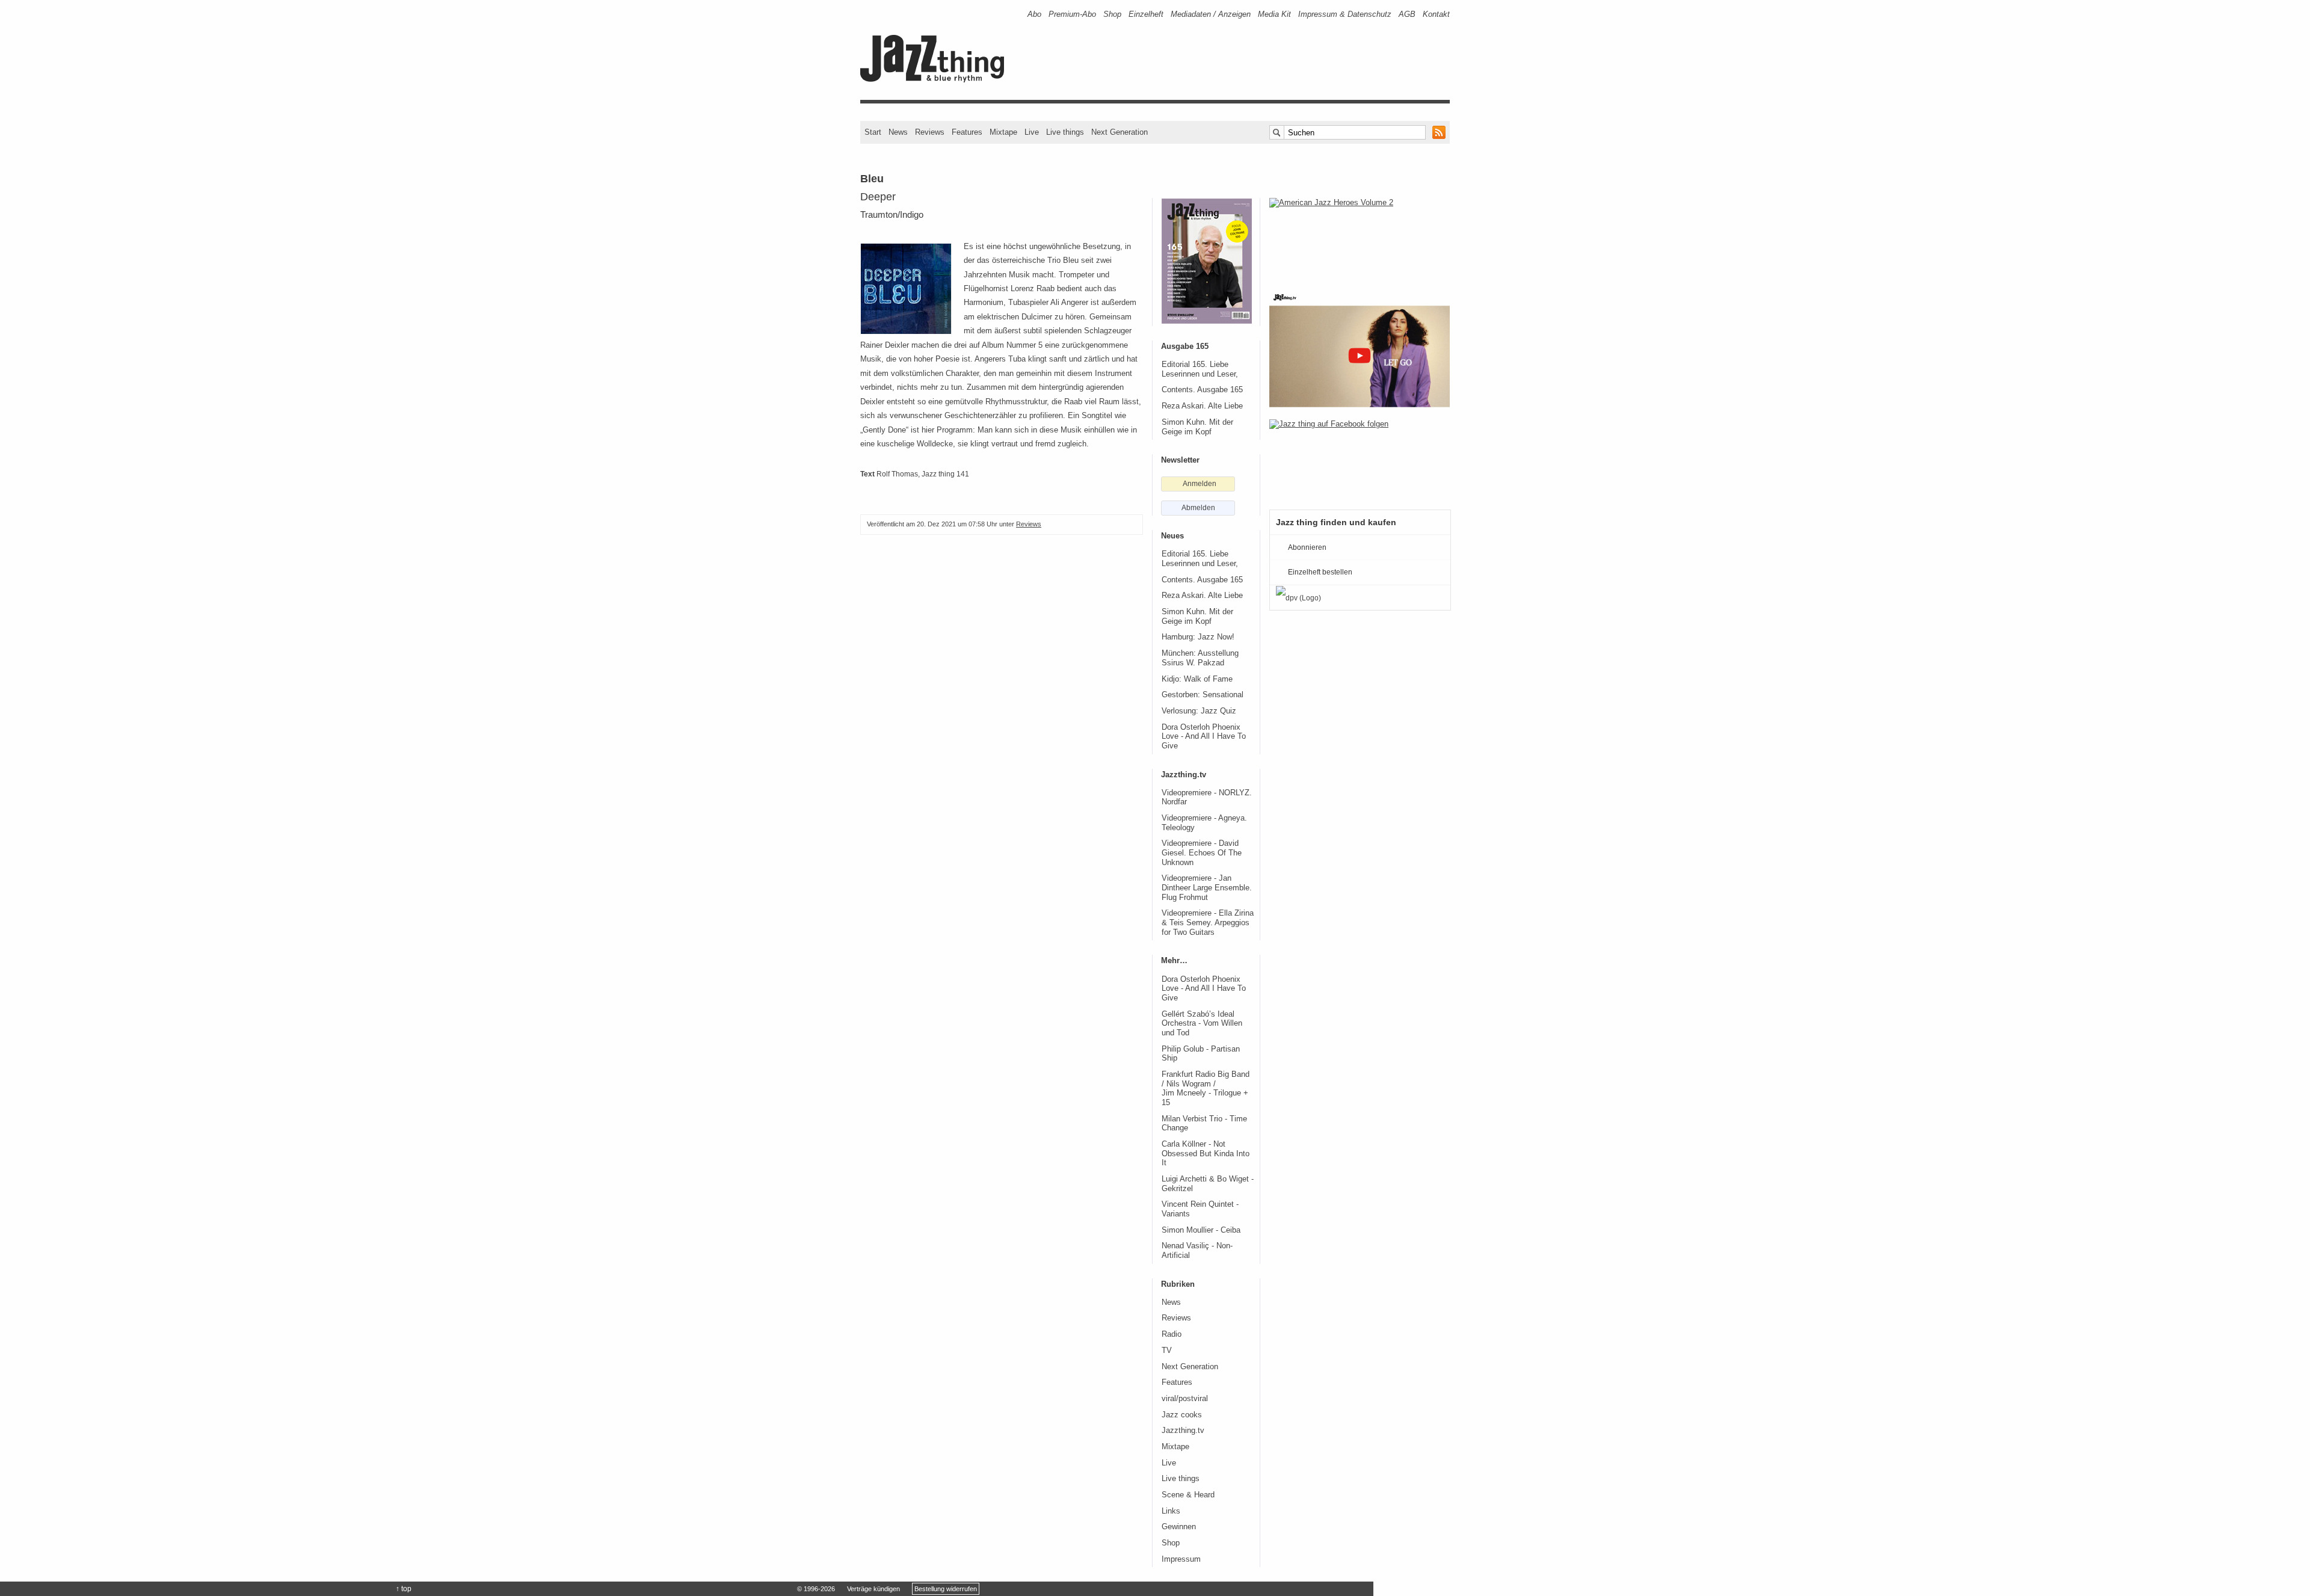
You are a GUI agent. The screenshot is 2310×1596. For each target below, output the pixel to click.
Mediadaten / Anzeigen (1211, 14)
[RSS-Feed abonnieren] (1439, 132)
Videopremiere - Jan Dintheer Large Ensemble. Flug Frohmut (1207, 888)
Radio (1172, 1334)
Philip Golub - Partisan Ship (1201, 1054)
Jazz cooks (1182, 1415)
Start (873, 132)
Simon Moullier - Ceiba (1201, 1230)
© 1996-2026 (816, 1589)
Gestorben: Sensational (1203, 695)
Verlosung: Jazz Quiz (1199, 711)
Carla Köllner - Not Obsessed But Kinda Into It (1206, 1154)
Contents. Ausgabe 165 (1202, 390)
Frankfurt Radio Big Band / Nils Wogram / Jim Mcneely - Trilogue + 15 (1206, 1089)
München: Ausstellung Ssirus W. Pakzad (1200, 658)
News (898, 132)
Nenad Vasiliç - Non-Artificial (1197, 1251)
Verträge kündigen (873, 1589)
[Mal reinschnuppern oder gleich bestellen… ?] (1360, 237)
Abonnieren (1307, 547)
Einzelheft (1146, 14)
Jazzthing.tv (1183, 1431)
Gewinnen (1179, 1527)
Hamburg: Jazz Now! (1198, 637)
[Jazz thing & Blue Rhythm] (936, 80)
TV (1167, 1351)
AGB (1407, 14)
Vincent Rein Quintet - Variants (1200, 1209)
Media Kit (1274, 14)
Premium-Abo (1072, 14)
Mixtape (1003, 132)
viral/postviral (1185, 1399)
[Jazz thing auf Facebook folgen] (1360, 458)
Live (1032, 132)
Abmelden (1198, 508)
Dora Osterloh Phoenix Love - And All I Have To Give (1204, 737)
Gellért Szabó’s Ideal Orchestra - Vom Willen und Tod (1202, 1024)
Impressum (1181, 1559)
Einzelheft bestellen (1320, 572)
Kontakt (1436, 14)
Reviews (930, 132)
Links (1171, 1511)
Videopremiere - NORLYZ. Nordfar (1207, 798)
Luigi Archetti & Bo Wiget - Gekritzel (1208, 1184)
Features (967, 132)
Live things (1065, 132)
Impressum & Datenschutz (1345, 14)
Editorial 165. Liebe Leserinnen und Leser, (1200, 369)
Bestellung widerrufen (946, 1589)
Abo (1034, 14)
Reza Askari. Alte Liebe (1202, 406)
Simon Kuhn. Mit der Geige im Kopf (1197, 427)
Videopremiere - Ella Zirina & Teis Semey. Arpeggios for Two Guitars (1208, 923)
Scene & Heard (1188, 1495)
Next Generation (1120, 132)
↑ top (404, 1589)
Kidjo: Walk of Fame (1197, 679)
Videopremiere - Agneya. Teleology (1204, 823)
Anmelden (1200, 484)
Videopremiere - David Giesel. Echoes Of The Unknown (1202, 853)
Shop (1112, 14)
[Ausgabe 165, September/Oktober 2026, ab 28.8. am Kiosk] (1207, 261)
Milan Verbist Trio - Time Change (1204, 1124)
